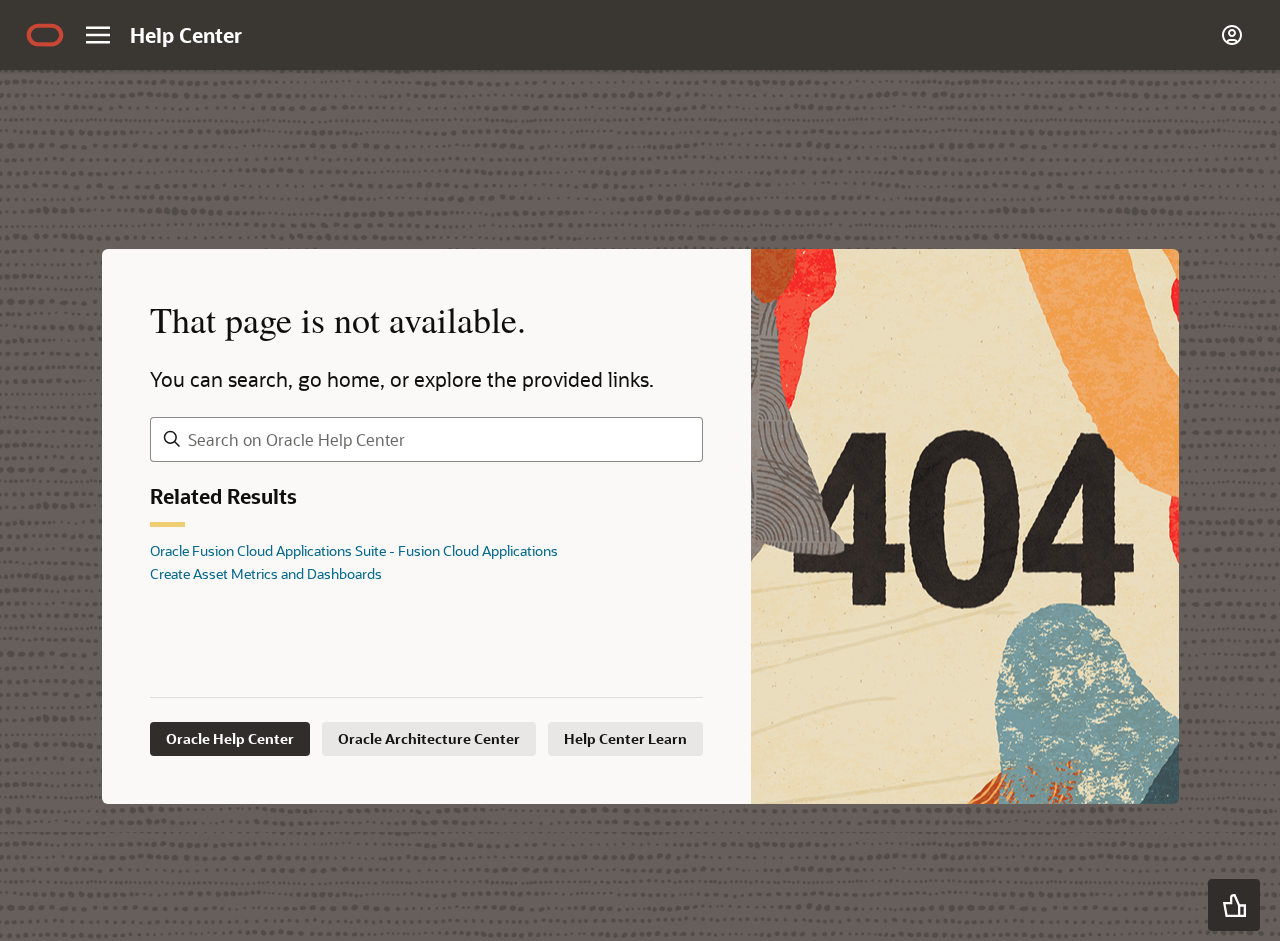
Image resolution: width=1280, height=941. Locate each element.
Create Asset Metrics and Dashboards (266, 573)
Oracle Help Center (230, 738)
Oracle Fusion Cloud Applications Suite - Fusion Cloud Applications (354, 550)
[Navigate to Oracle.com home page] (45, 35)
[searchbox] (426, 439)
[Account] (1232, 35)
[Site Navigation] (98, 35)
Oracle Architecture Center (429, 738)
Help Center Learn (625, 738)
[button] (1234, 905)
